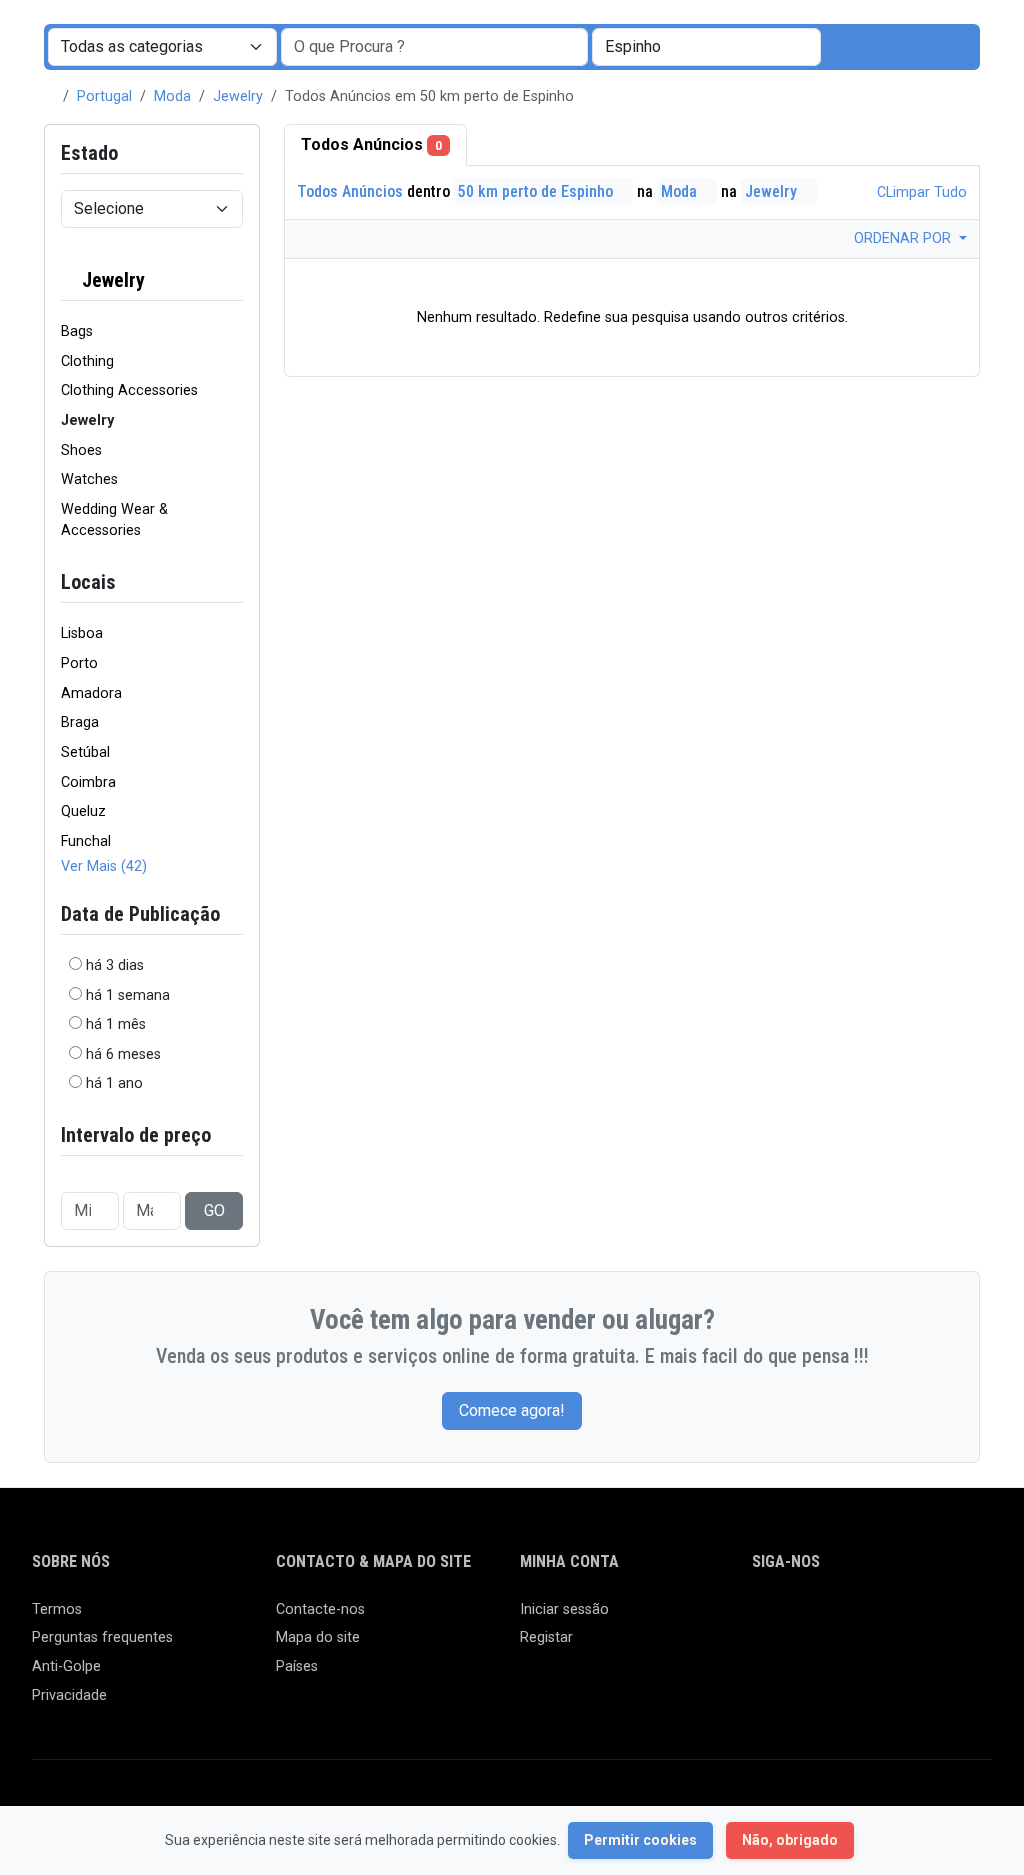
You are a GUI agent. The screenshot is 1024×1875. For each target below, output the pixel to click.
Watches (89, 479)
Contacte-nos (320, 1609)
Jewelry (238, 96)
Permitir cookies (640, 1840)
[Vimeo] (967, 1618)
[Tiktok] (909, 1618)
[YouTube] (938, 1618)
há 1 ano (114, 1083)
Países (297, 1666)
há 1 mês (116, 1024)
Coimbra (88, 782)
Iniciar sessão (564, 1609)
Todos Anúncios (371, 144)
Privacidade (69, 1695)
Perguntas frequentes (102, 1637)
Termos (57, 1609)
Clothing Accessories (129, 390)
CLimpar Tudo (920, 192)
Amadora (91, 693)
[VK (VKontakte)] (764, 1651)
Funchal (86, 841)
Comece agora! (512, 1410)
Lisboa (82, 633)
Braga (80, 722)
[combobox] (706, 47)
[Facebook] (764, 1618)
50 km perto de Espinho (537, 191)
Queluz (83, 811)
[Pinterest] (880, 1618)
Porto (79, 663)
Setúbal (85, 752)
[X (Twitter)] (793, 1618)
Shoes (81, 450)
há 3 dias (115, 965)
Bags (77, 331)
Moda (172, 96)
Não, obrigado (790, 1840)
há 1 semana (128, 995)
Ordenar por (904, 238)
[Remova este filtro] (235, 280)
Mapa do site (318, 1637)
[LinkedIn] (851, 1618)
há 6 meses (123, 1054)
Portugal (104, 96)
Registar (546, 1637)
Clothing (87, 361)
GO (214, 1210)
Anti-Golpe (66, 1666)
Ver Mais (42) (104, 866)
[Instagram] (822, 1618)
